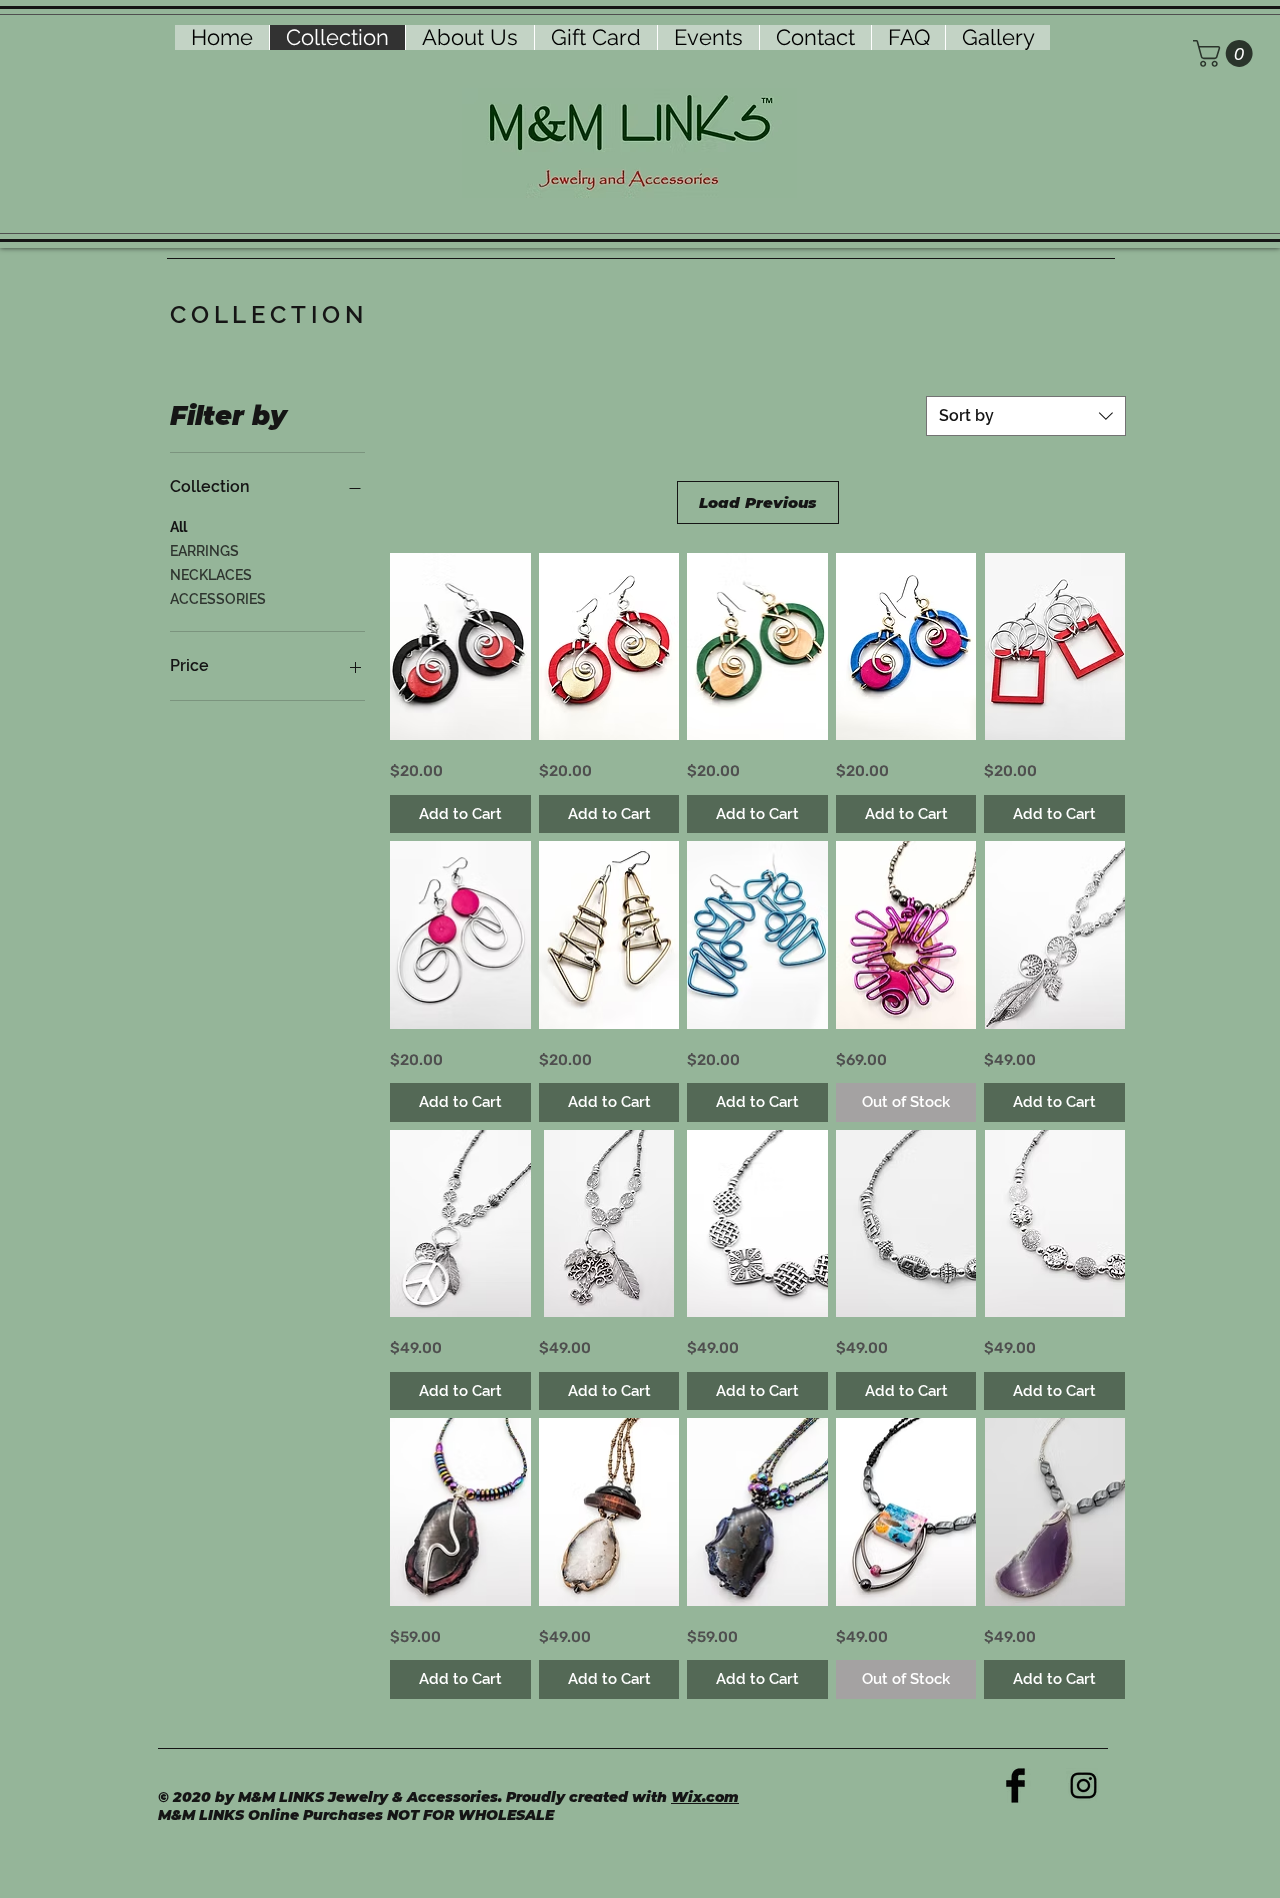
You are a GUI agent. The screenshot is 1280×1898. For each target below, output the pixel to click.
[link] (1226, 53)
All (178, 527)
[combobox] (1026, 416)
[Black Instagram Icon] (1083, 1785)
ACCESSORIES (218, 599)
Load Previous (757, 502)
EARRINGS (204, 551)
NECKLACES (211, 575)
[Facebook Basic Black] (1015, 1785)
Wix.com (705, 1797)
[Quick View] (460, 646)
